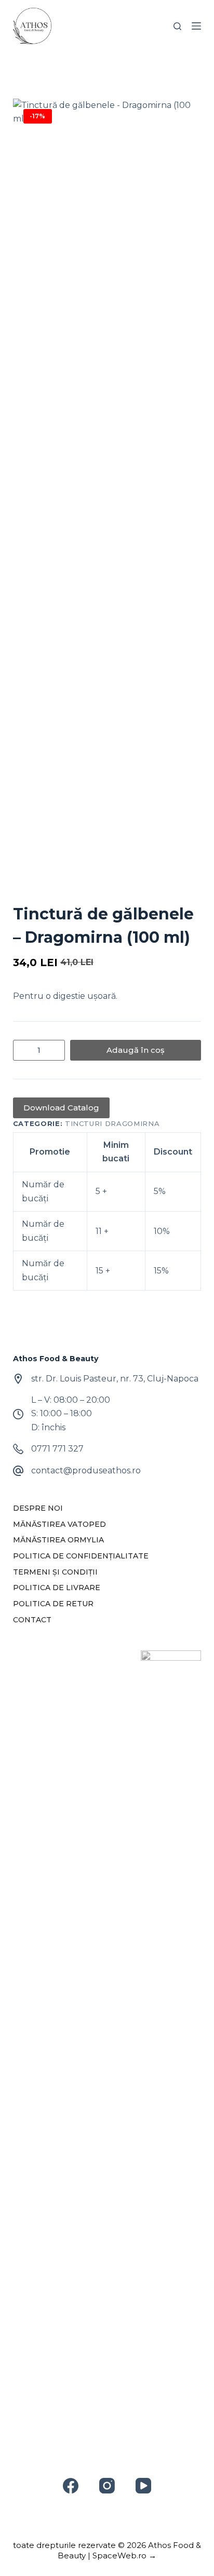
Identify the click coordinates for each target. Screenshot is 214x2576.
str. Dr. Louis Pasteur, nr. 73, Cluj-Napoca (115, 1379)
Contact (32, 1620)
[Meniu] (196, 26)
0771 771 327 (57, 1449)
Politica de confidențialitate (81, 1556)
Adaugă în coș (136, 1050)
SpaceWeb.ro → (124, 2555)
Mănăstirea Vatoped (59, 1524)
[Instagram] (107, 2486)
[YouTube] (143, 2486)
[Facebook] (71, 2486)
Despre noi (38, 1508)
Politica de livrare (57, 1588)
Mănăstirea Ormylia (58, 1540)
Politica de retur (53, 1604)
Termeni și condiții (55, 1572)
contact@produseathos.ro (86, 1470)
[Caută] (177, 26)
